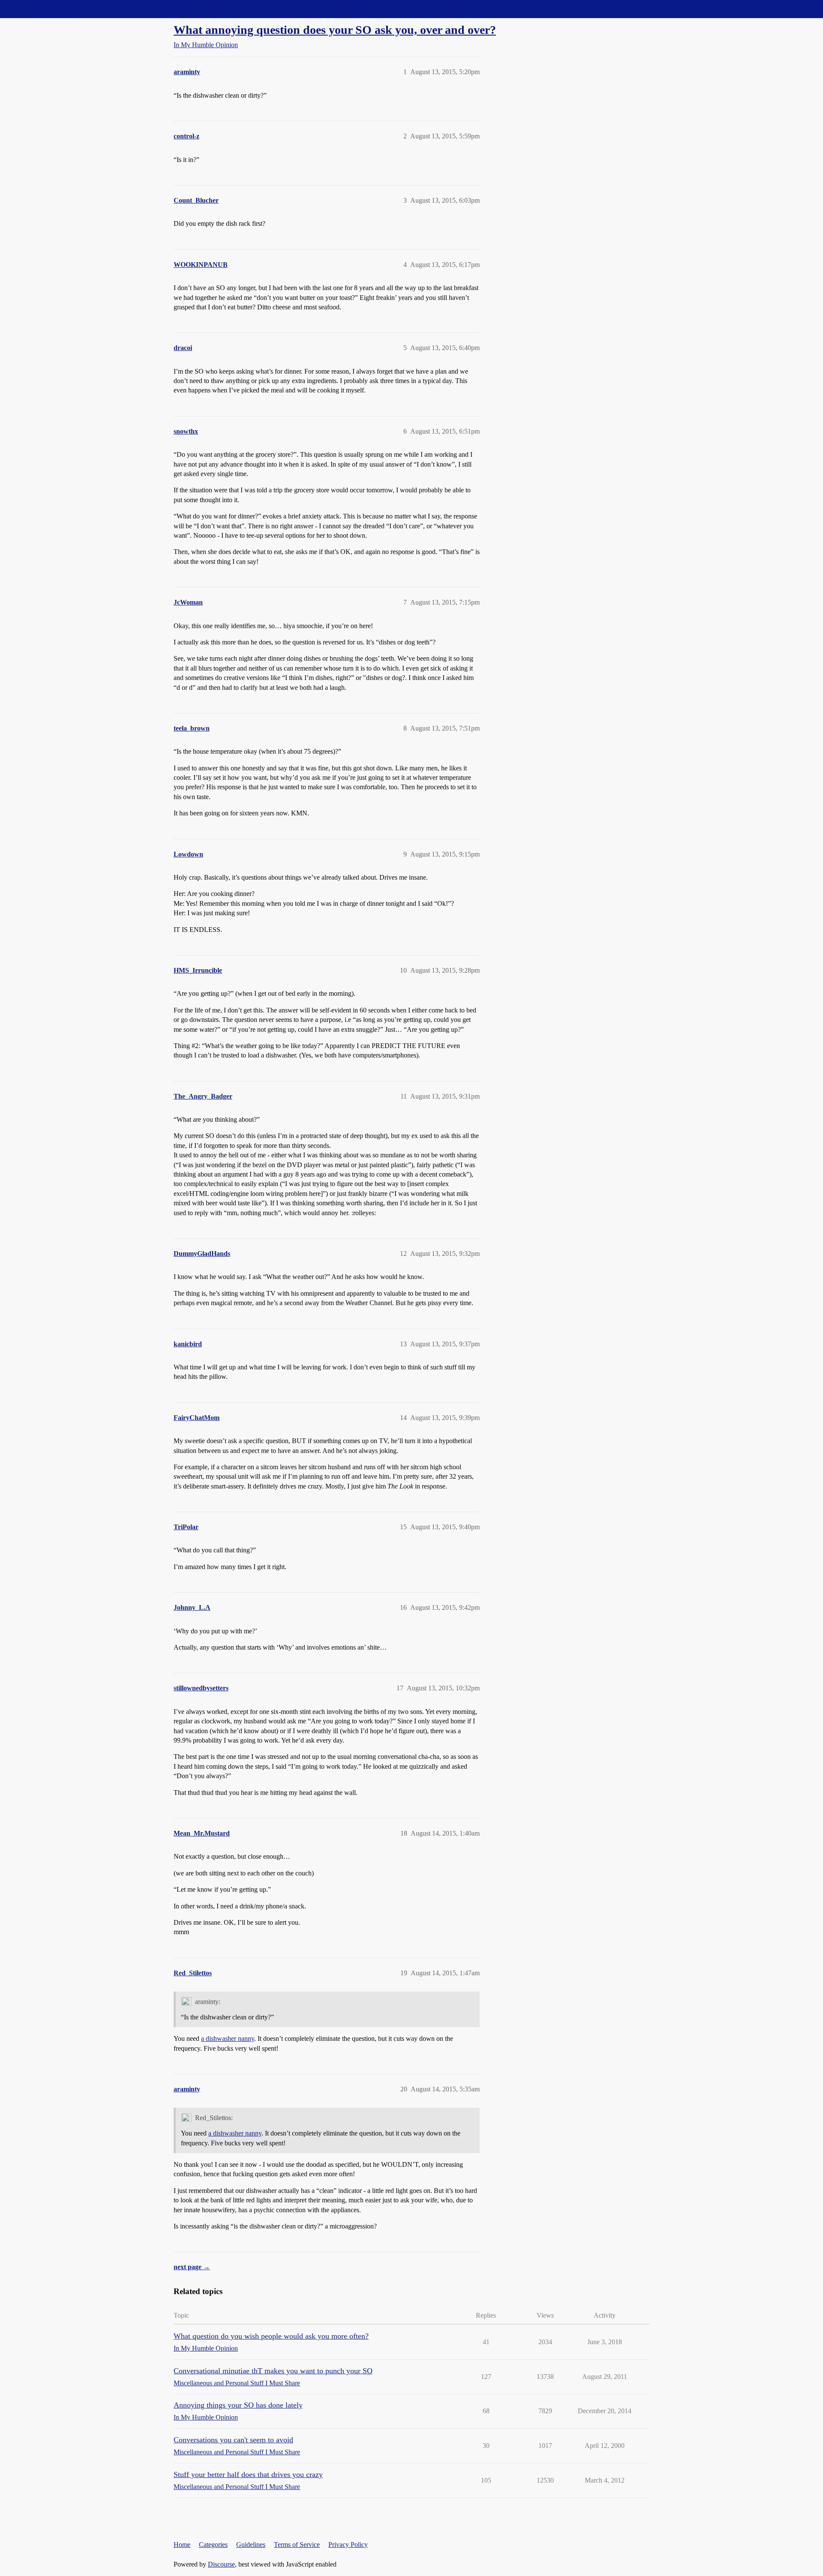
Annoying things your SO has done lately (238, 2405)
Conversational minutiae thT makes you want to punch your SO (273, 2371)
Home (182, 2545)
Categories (213, 2545)
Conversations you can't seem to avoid (233, 2440)
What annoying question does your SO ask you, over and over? (335, 30)
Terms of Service (297, 2545)
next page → (192, 2267)
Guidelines (251, 2545)
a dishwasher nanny (228, 2038)
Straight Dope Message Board (45, 9)
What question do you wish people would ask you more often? (271, 2336)
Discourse (221, 2564)
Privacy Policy (348, 2545)
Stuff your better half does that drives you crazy (248, 2474)
